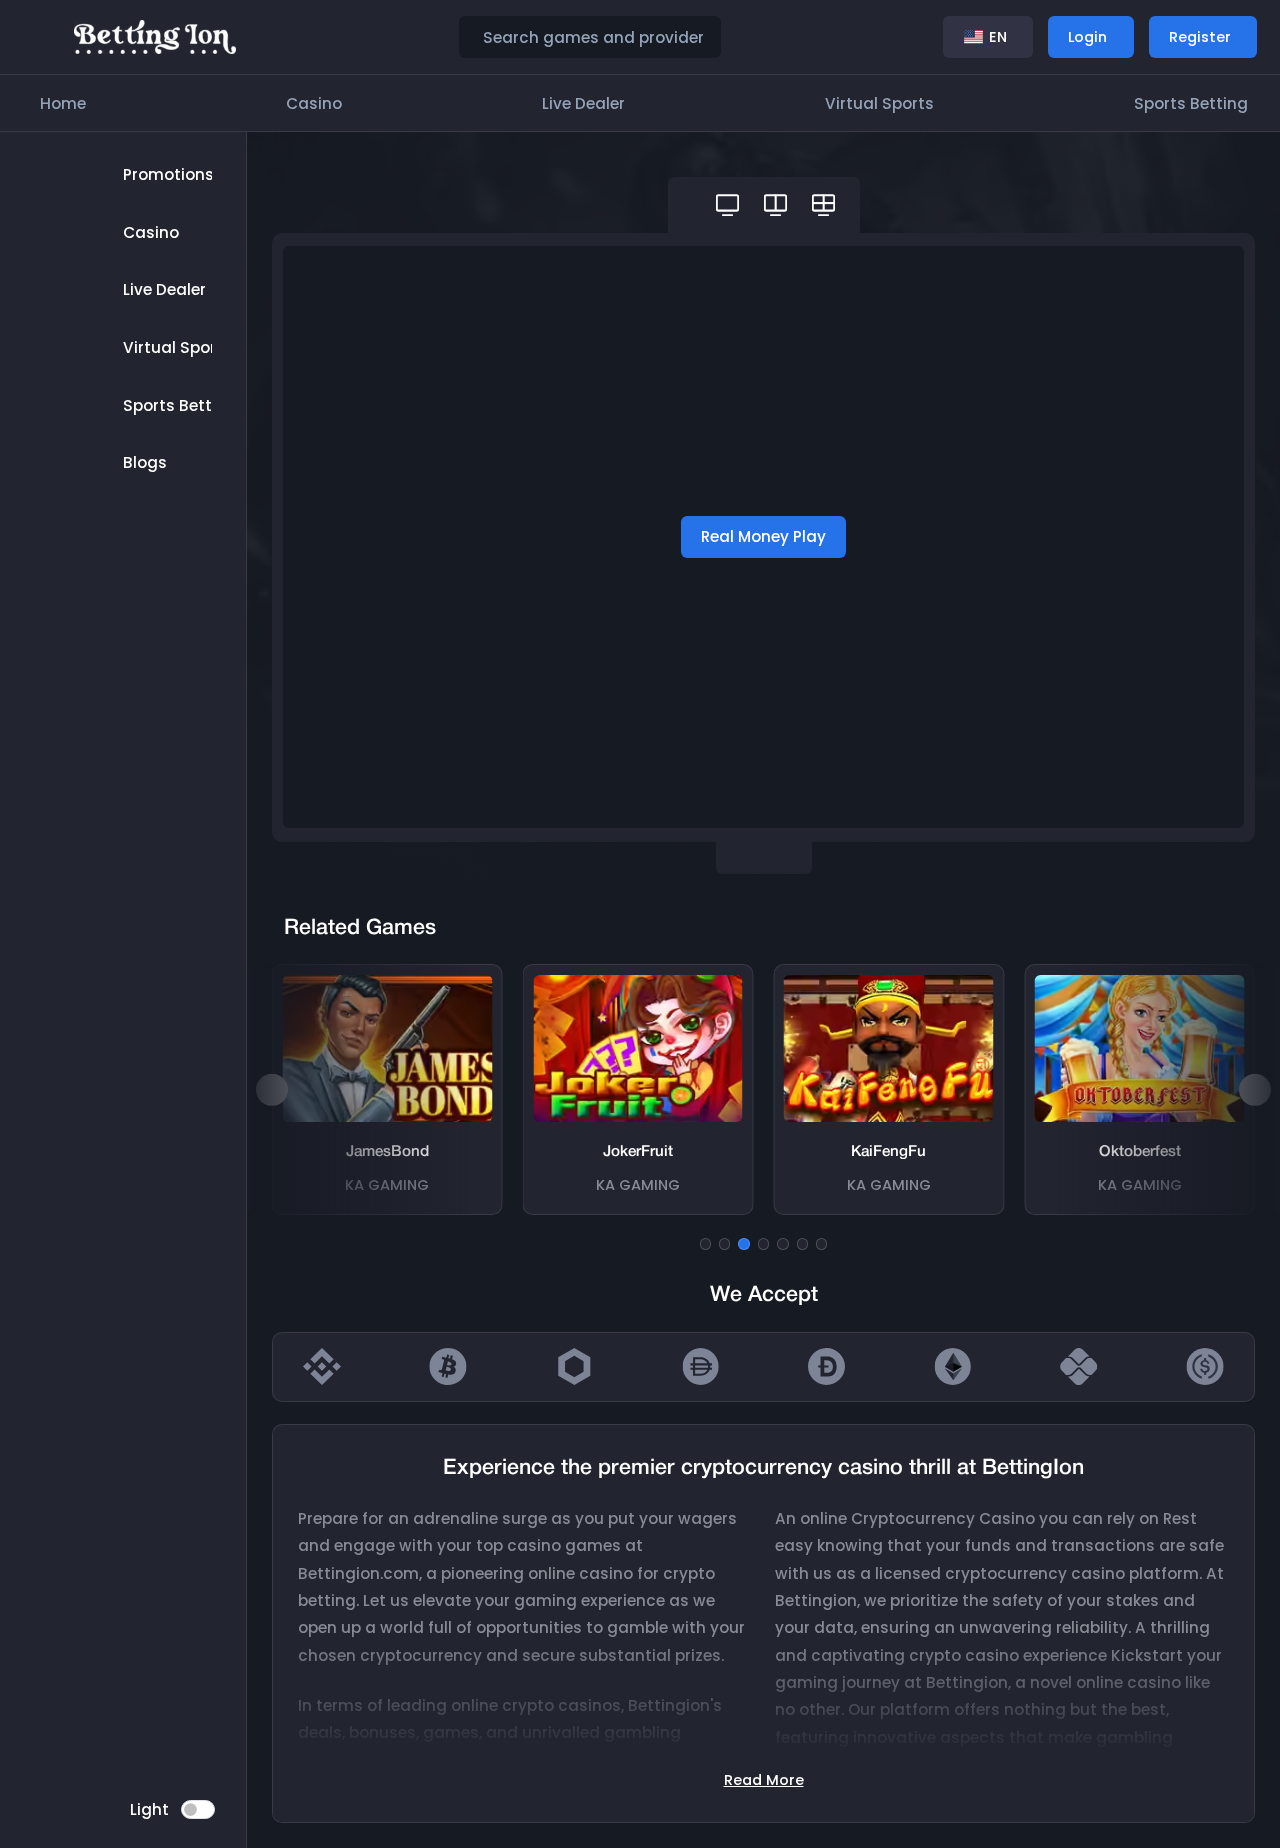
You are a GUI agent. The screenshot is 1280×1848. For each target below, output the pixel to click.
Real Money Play (763, 536)
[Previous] (272, 1090)
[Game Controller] (728, 205)
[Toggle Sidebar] (42, 37)
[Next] (1255, 1090)
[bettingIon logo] (155, 36)
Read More (764, 1780)
